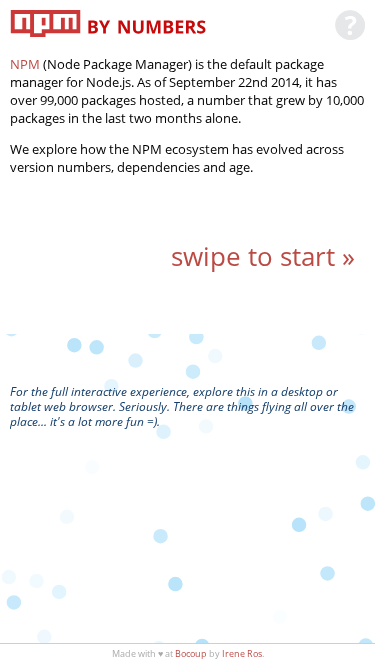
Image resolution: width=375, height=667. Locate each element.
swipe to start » (263, 256)
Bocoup (191, 653)
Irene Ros (242, 653)
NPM (25, 64)
